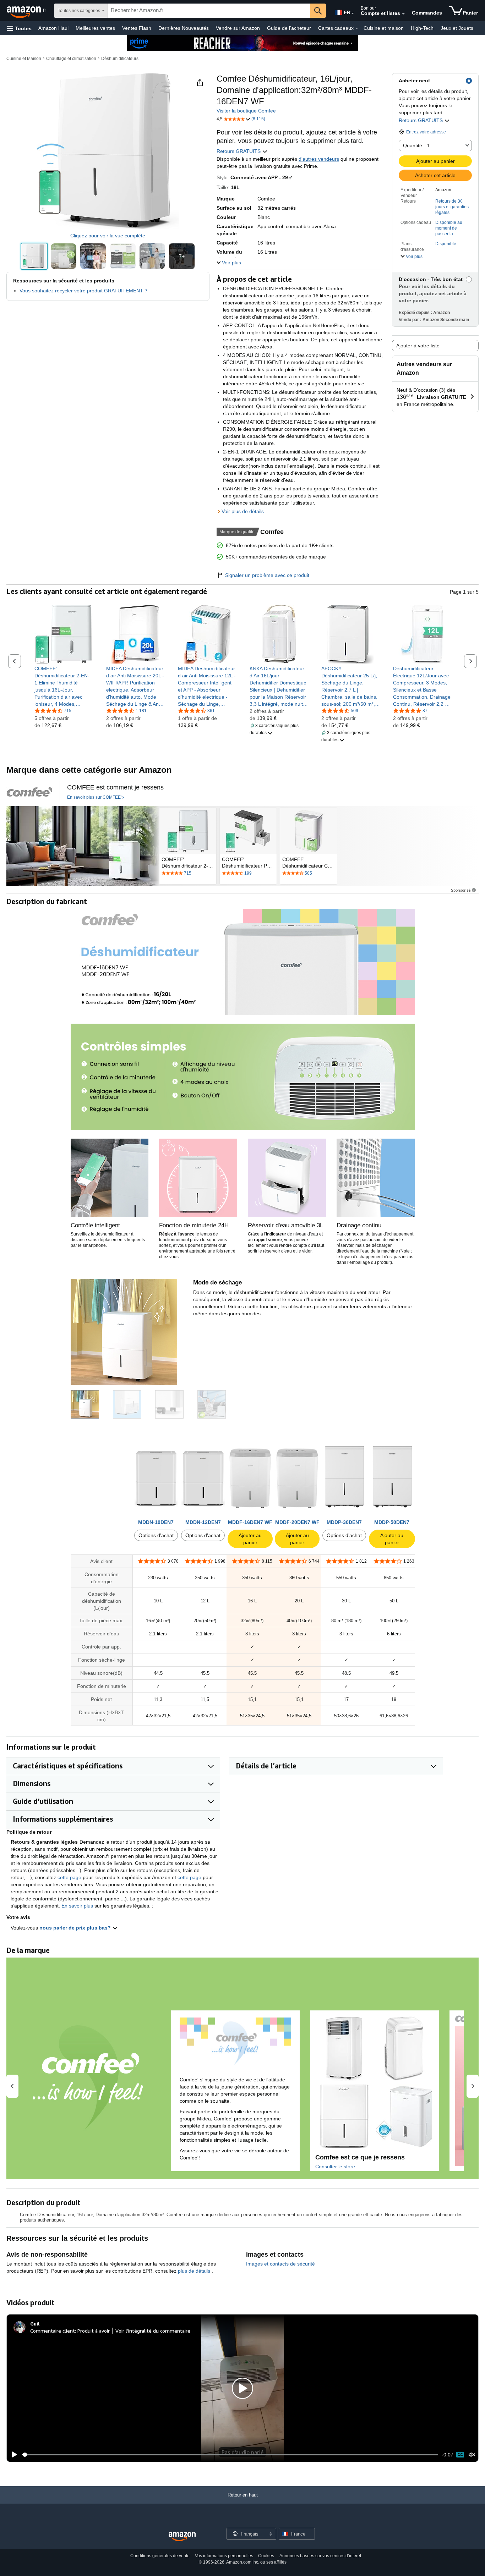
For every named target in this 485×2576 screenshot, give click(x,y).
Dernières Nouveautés (184, 28)
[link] (64, 686)
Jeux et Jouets (457, 28)
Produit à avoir (94, 2331)
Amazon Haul (53, 28)
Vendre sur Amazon (238, 28)
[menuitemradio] (460, 2455)
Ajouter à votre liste (418, 346)
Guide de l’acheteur (289, 28)
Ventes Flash (137, 28)
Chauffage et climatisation (71, 59)
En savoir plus (77, 1906)
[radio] (34, 256)
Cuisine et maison (384, 28)
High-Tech (422, 28)
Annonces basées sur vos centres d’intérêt (320, 2556)
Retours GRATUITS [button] (421, 120)
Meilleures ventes (95, 28)
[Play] (12, 2455)
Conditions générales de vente (160, 2556)
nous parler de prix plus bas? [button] (76, 1928)
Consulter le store (335, 2167)
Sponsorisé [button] (461, 890)
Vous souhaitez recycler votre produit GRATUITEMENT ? (83, 291)
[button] (19, 28)
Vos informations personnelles (224, 2556)
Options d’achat (156, 1535)
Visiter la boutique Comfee (246, 111)
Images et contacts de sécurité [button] (280, 2264)
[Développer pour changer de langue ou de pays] (353, 13)
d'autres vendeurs (319, 159)
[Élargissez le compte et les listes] (403, 14)
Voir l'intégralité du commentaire (153, 2331)
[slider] (230, 2455)
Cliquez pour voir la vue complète (108, 236)
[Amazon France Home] (182, 2537)
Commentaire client (53, 2331)
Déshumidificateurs (120, 59)
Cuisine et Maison (24, 59)
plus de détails (195, 2271)
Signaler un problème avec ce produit (267, 575)
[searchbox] (209, 11)
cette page (69, 1877)
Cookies (266, 2556)
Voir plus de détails (243, 511)
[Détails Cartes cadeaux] (357, 28)
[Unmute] (472, 2455)
